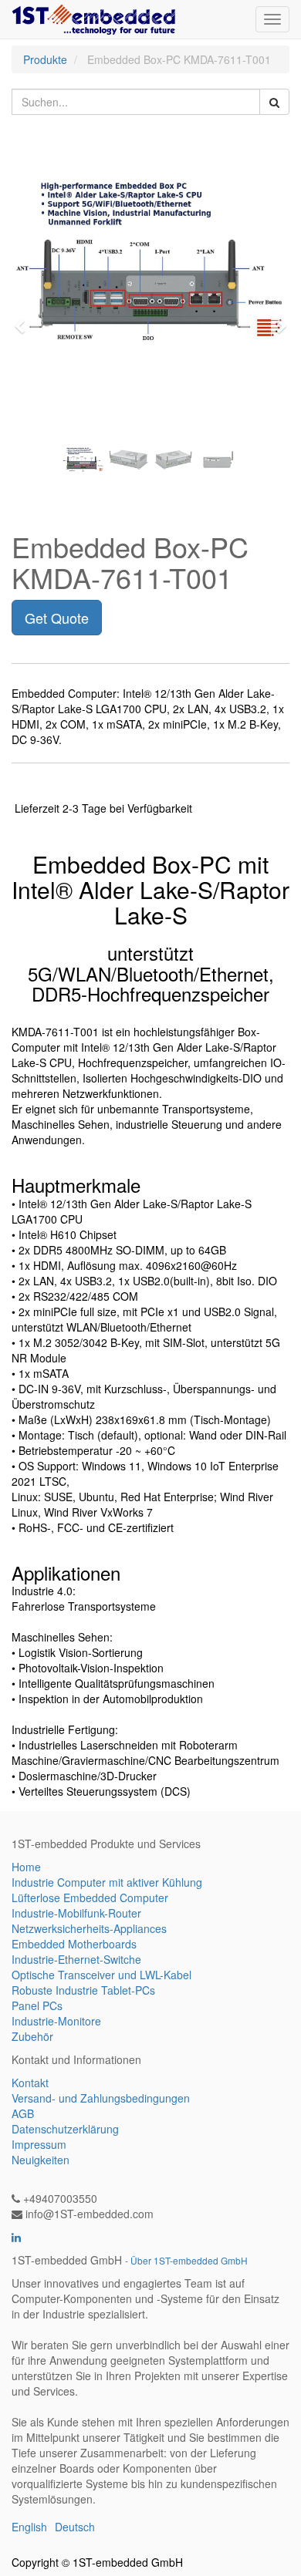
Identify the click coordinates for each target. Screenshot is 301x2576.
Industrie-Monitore (56, 2021)
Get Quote (57, 618)
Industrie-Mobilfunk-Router (76, 1913)
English (29, 2527)
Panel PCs (37, 2005)
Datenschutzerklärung (65, 2129)
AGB (23, 2113)
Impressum (39, 2144)
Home (26, 1867)
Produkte (45, 59)
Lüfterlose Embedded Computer (90, 1897)
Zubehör (32, 2036)
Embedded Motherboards (74, 1944)
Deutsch (75, 2527)
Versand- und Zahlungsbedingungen (101, 2098)
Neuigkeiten (41, 2160)
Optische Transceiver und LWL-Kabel (101, 1975)
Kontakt (30, 2083)
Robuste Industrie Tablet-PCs (83, 1990)
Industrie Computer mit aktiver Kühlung (107, 1882)
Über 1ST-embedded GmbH (189, 2260)
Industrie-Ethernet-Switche (76, 1959)
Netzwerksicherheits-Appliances (89, 1928)
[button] (25, 319)
